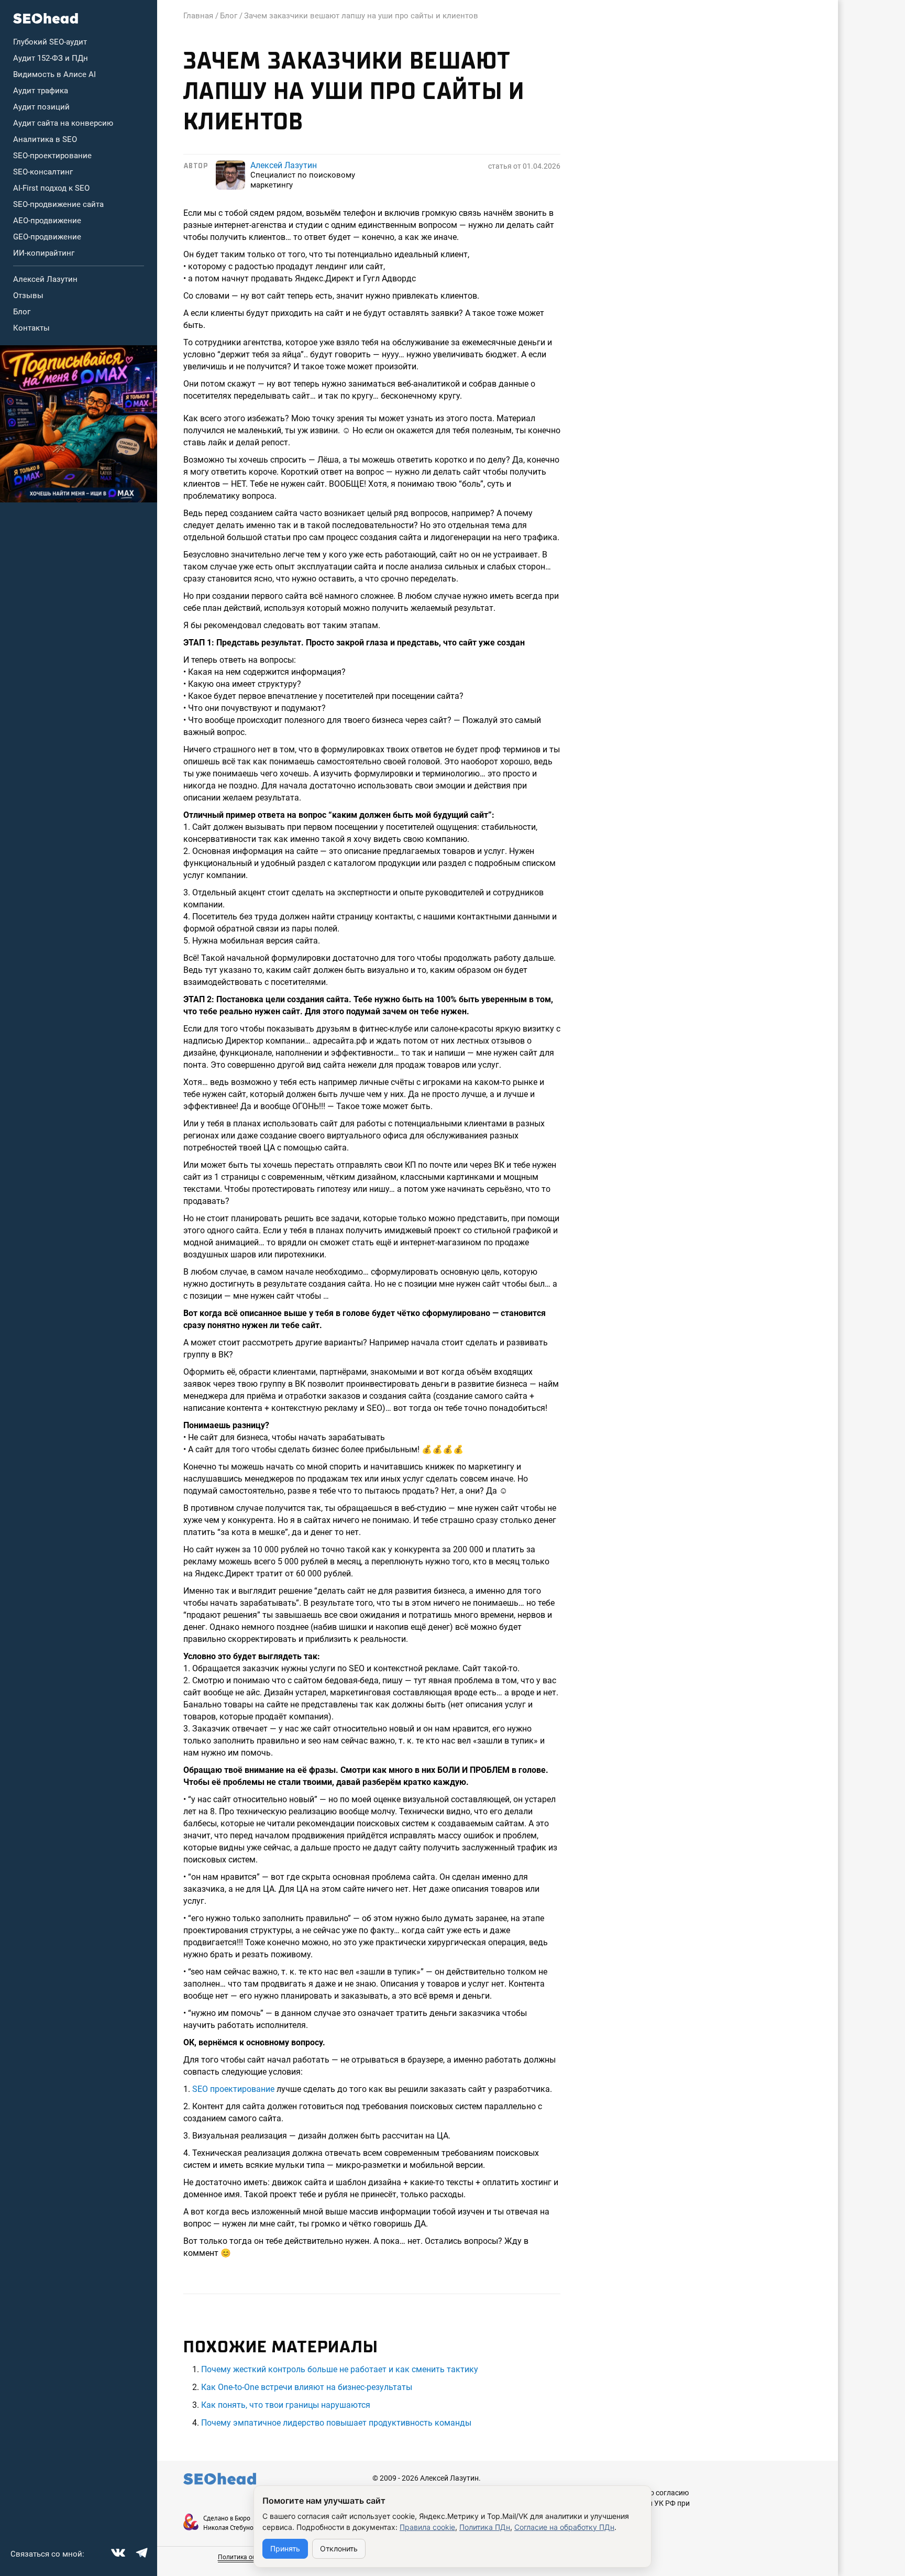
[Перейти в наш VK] (117, 2551)
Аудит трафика (41, 91)
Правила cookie (427, 2527)
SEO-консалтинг (43, 172)
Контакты (31, 328)
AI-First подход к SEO (51, 188)
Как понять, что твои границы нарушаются (286, 2405)
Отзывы (28, 295)
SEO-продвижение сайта (58, 204)
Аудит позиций (41, 107)
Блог (22, 312)
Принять (285, 2548)
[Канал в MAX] (79, 424)
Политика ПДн (485, 2527)
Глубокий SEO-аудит (50, 42)
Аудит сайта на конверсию (63, 123)
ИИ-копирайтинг (44, 253)
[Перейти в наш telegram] (140, 2551)
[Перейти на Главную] (46, 18)
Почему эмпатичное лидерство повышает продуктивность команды (336, 2423)
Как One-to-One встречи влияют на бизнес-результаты (307, 2387)
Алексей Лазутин (45, 279)
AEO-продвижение (47, 221)
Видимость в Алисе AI (54, 74)
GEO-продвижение (47, 237)
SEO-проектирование (52, 156)
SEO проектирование (233, 2089)
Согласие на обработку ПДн (564, 2527)
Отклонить (339, 2548)
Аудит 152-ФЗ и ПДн (51, 58)
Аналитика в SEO (45, 139)
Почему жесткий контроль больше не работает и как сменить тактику (340, 2369)
